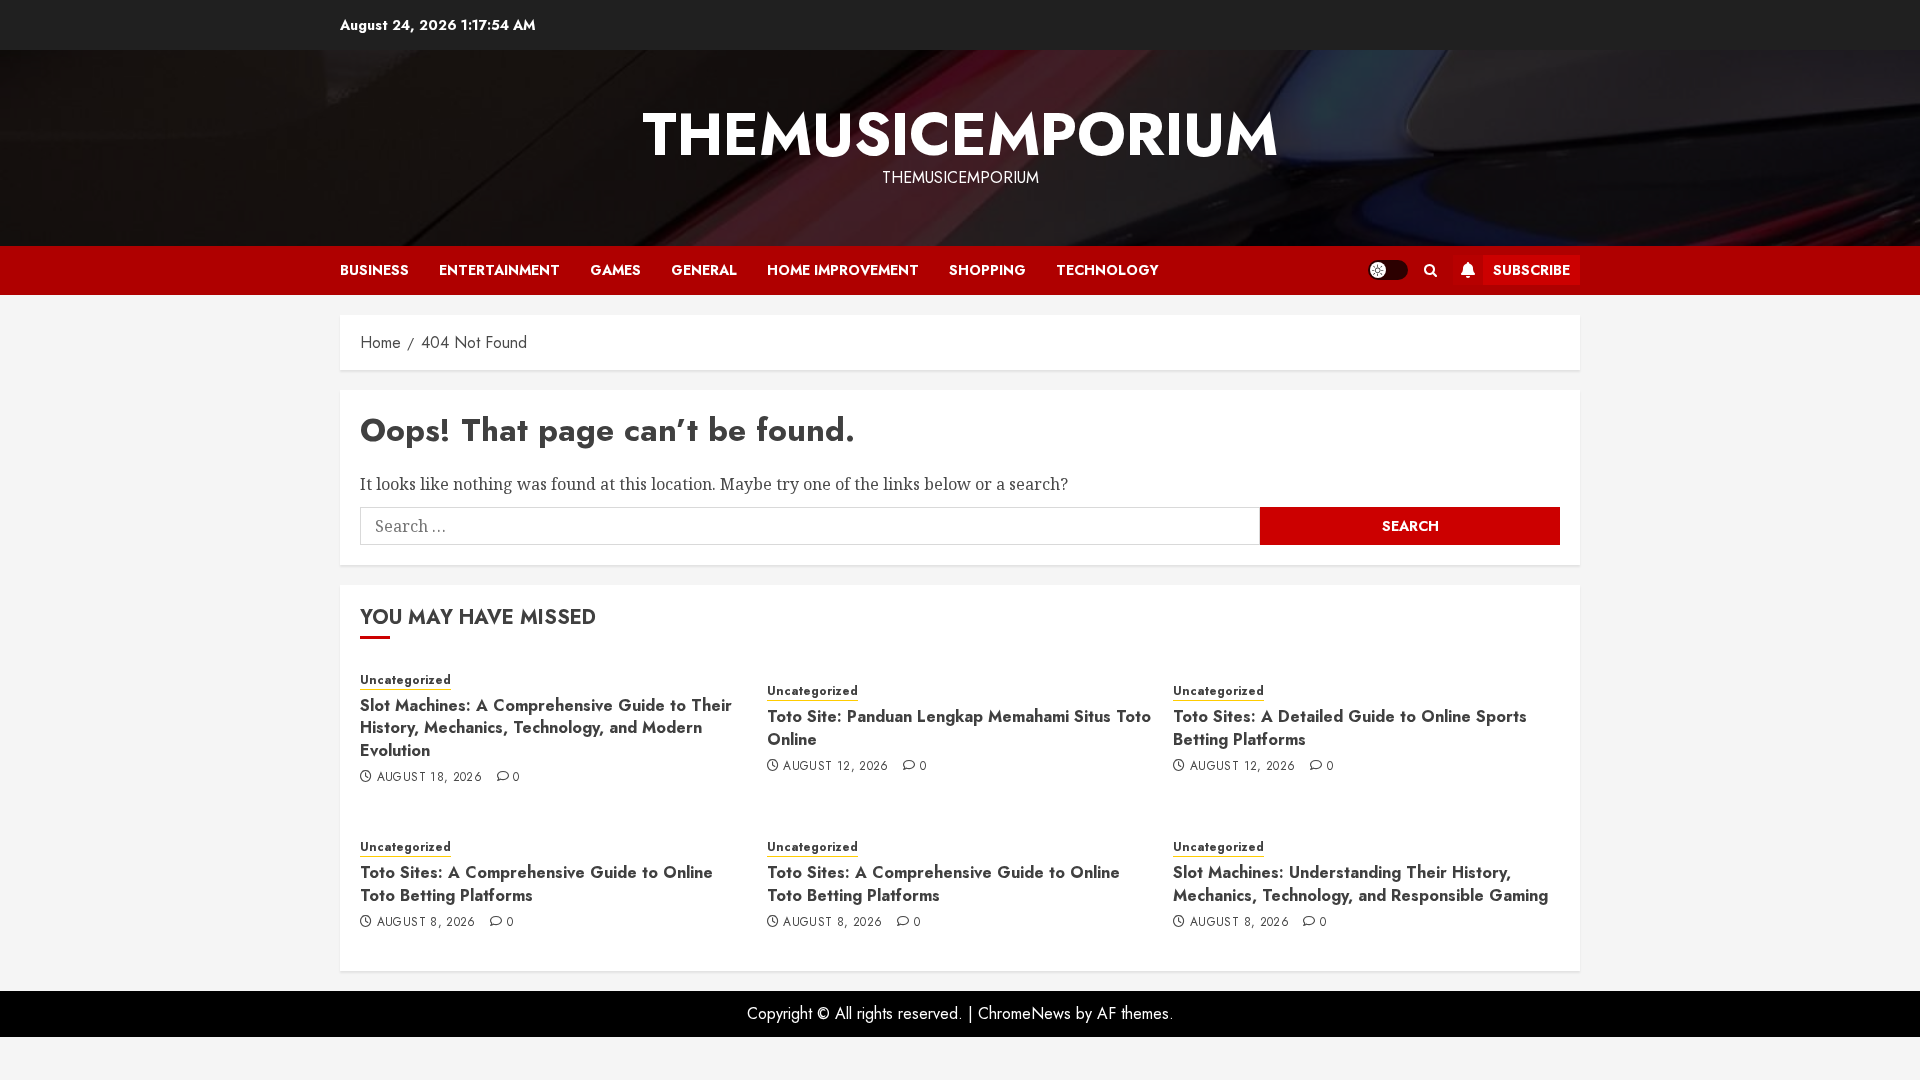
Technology (1107, 270)
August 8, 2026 (426, 923)
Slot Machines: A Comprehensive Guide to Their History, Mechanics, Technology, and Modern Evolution (546, 728)
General (704, 270)
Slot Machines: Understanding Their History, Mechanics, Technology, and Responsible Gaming (1360, 883)
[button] (1430, 270)
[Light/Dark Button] (1388, 270)
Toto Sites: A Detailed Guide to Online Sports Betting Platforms (1350, 727)
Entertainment (499, 270)
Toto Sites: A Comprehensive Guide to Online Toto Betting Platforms (536, 883)
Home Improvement (843, 270)
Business (374, 270)
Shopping (987, 270)
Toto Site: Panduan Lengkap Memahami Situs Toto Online (959, 727)
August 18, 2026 (429, 778)
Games (615, 270)
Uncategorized (405, 680)
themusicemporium (960, 134)
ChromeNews (1024, 1013)
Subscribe (1531, 270)
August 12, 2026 (835, 767)
